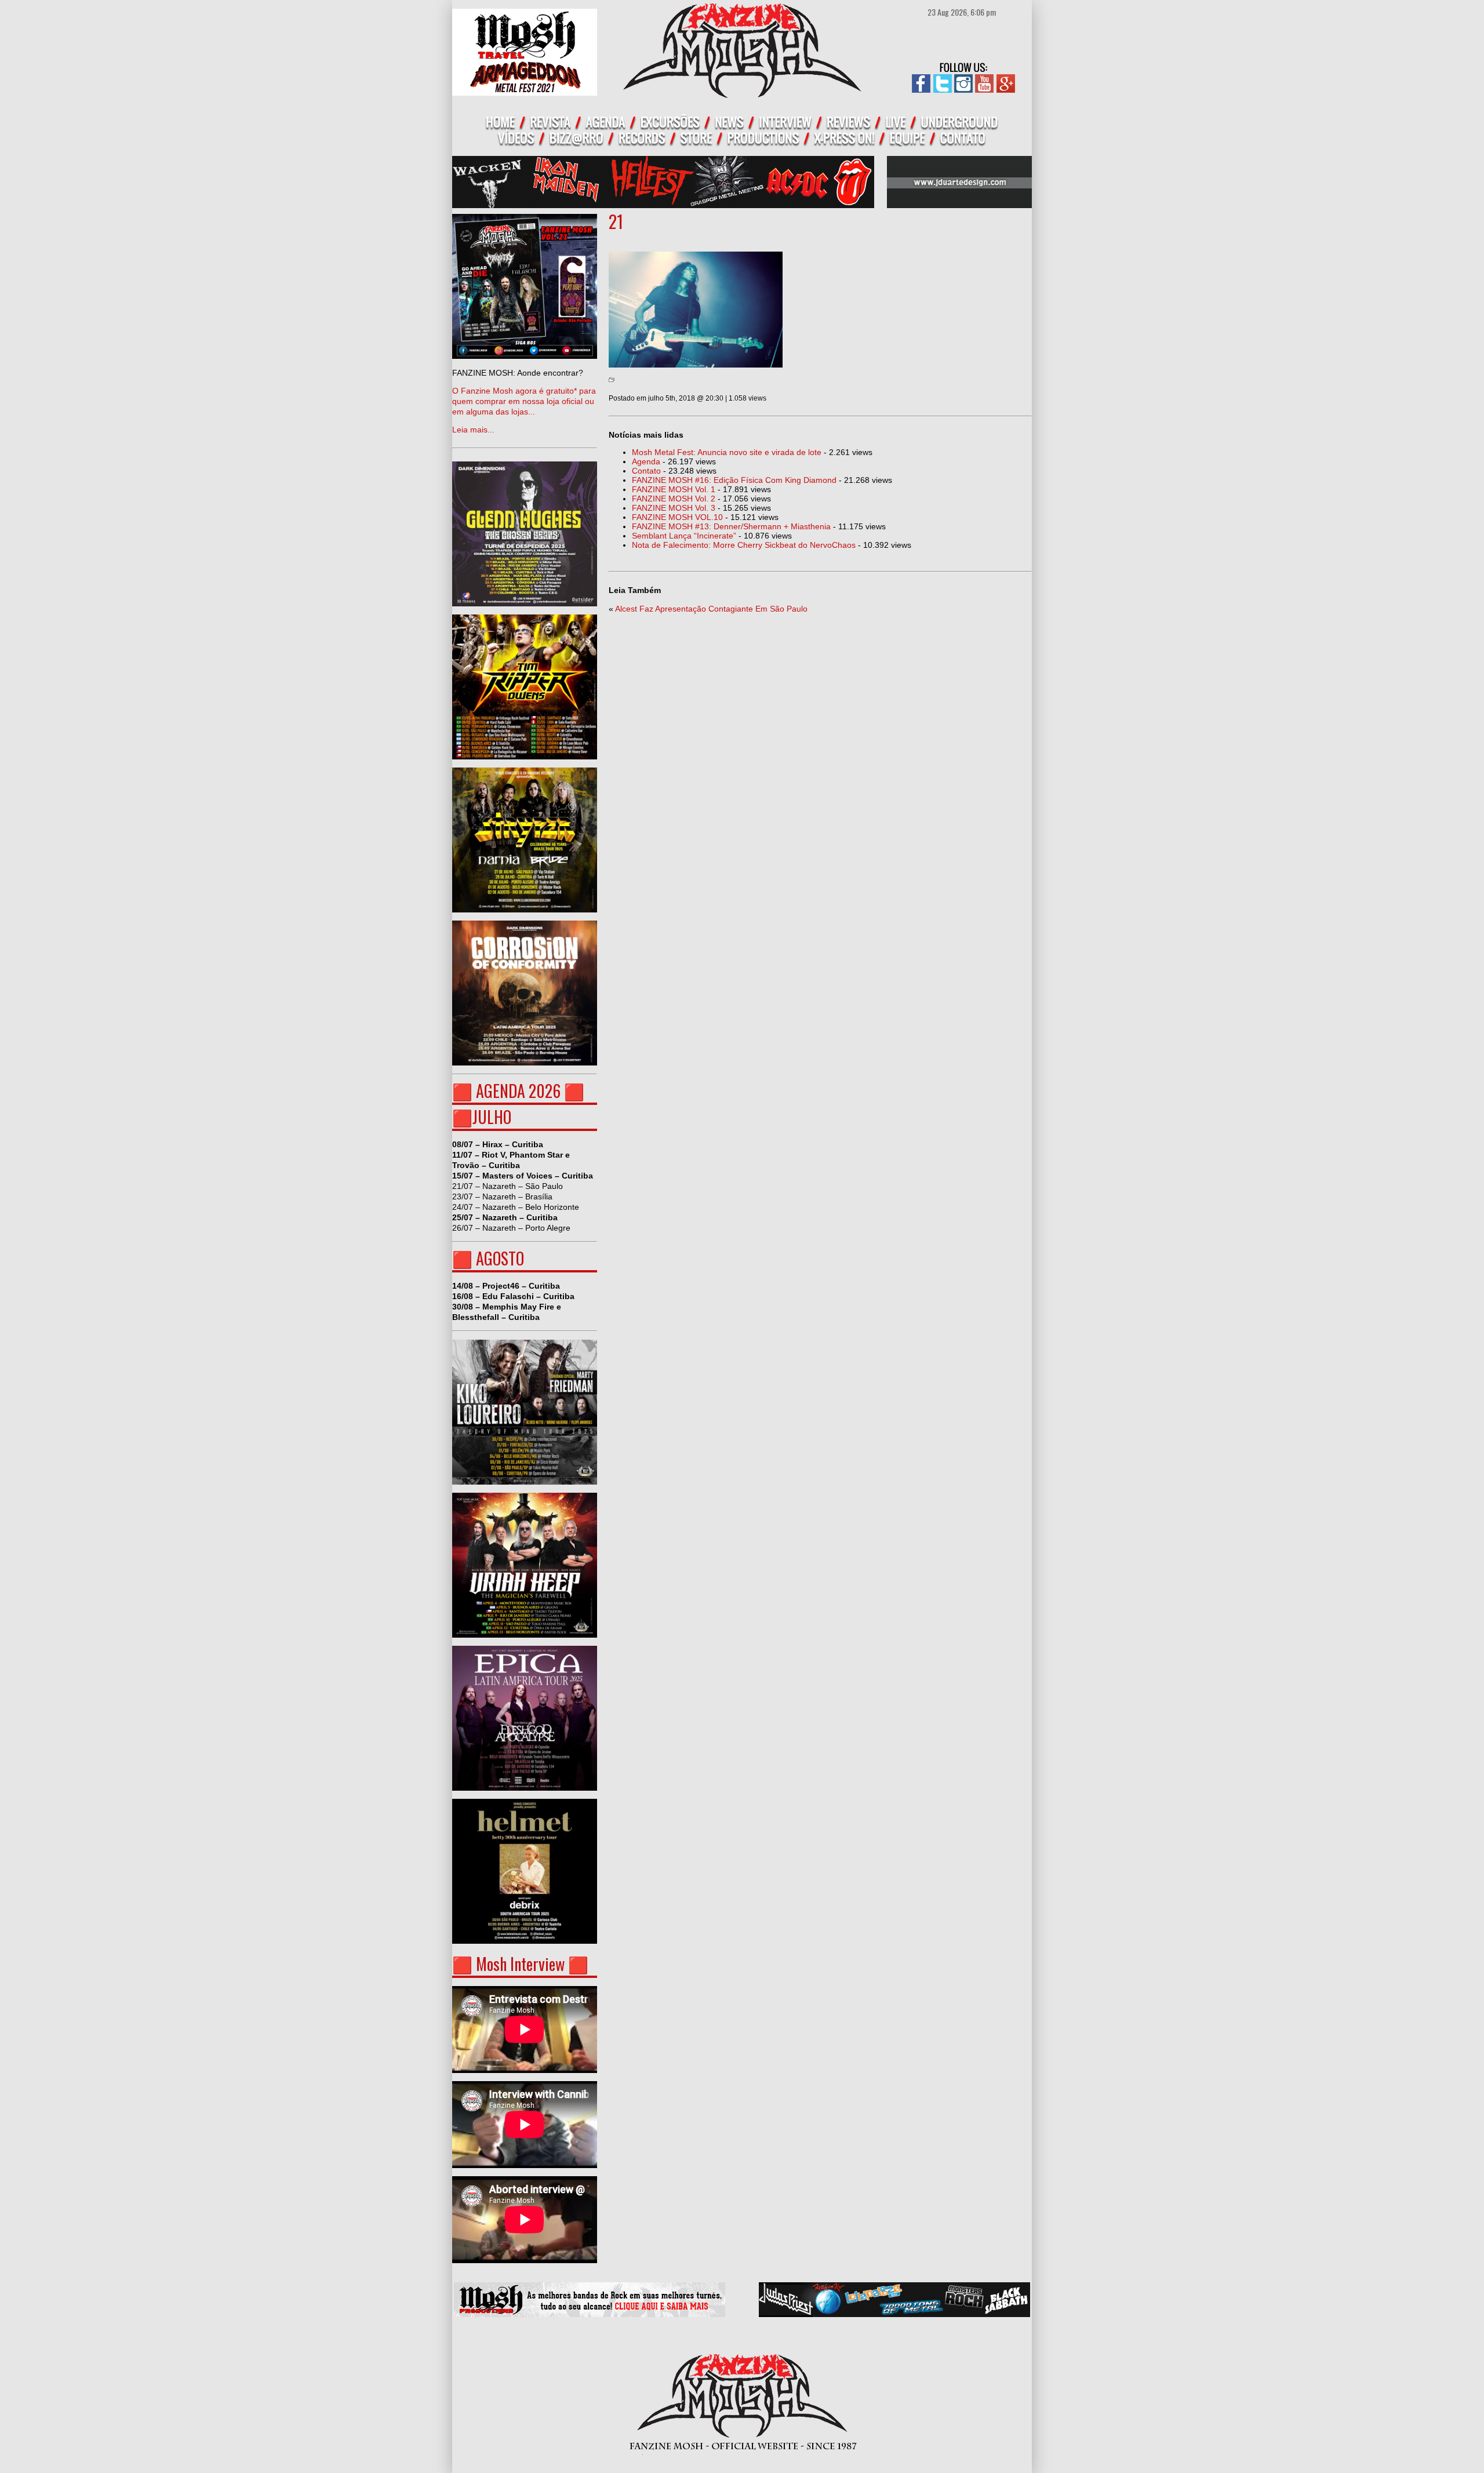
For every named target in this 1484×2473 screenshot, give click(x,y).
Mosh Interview (520, 1964)
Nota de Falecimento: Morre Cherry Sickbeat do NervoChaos (744, 545)
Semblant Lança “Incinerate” (684, 536)
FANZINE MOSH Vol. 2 (674, 499)
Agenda (646, 461)
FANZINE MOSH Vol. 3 (674, 508)
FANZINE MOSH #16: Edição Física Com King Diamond (734, 480)
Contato (646, 471)
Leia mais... (524, 401)
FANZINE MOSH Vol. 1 (674, 489)
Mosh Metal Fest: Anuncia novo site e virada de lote (727, 452)
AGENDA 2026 (518, 1091)
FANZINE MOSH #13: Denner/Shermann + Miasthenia (731, 526)
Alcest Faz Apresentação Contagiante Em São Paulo (711, 609)
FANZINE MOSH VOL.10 (677, 517)
